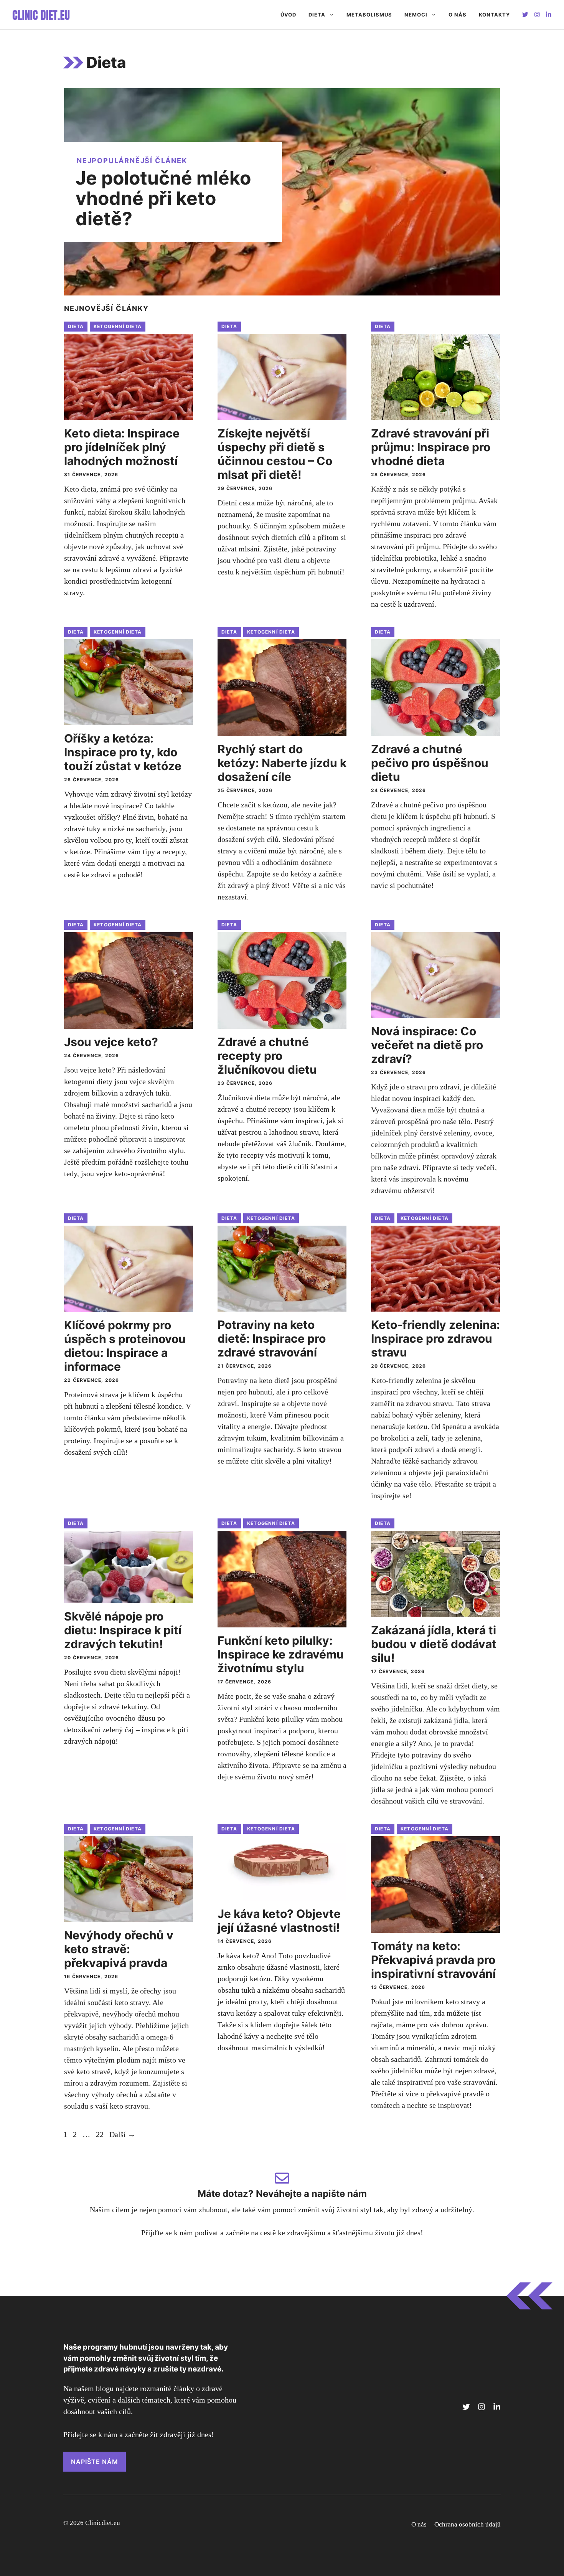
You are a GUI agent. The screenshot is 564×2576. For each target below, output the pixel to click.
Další (122, 2134)
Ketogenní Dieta (118, 326)
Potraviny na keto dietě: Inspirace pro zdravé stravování (272, 1338)
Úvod (288, 15)
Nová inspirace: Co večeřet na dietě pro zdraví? (427, 1045)
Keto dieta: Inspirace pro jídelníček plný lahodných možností (122, 447)
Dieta (317, 15)
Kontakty (494, 15)
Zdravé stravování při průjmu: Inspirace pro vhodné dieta (431, 447)
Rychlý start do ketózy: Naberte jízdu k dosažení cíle (282, 763)
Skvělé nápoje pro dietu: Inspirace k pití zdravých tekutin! (123, 1630)
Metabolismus (369, 15)
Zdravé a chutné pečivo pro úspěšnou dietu (430, 763)
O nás (458, 15)
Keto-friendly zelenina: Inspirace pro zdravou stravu (435, 1338)
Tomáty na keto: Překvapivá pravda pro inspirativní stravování (433, 1960)
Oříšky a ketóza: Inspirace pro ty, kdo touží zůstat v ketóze (123, 752)
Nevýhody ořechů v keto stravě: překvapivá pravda (119, 1949)
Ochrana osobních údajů (468, 2524)
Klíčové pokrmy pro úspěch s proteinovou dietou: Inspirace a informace (125, 1346)
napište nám (95, 2462)
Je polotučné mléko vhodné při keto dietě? (163, 198)
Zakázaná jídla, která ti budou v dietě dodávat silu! (434, 1644)
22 (101, 2134)
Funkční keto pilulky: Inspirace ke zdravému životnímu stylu (281, 1654)
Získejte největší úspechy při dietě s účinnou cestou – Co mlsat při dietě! (275, 454)
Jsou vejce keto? (111, 1042)
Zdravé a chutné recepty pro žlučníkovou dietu (267, 1056)
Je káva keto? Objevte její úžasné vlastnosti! (279, 1921)
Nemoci (416, 15)
